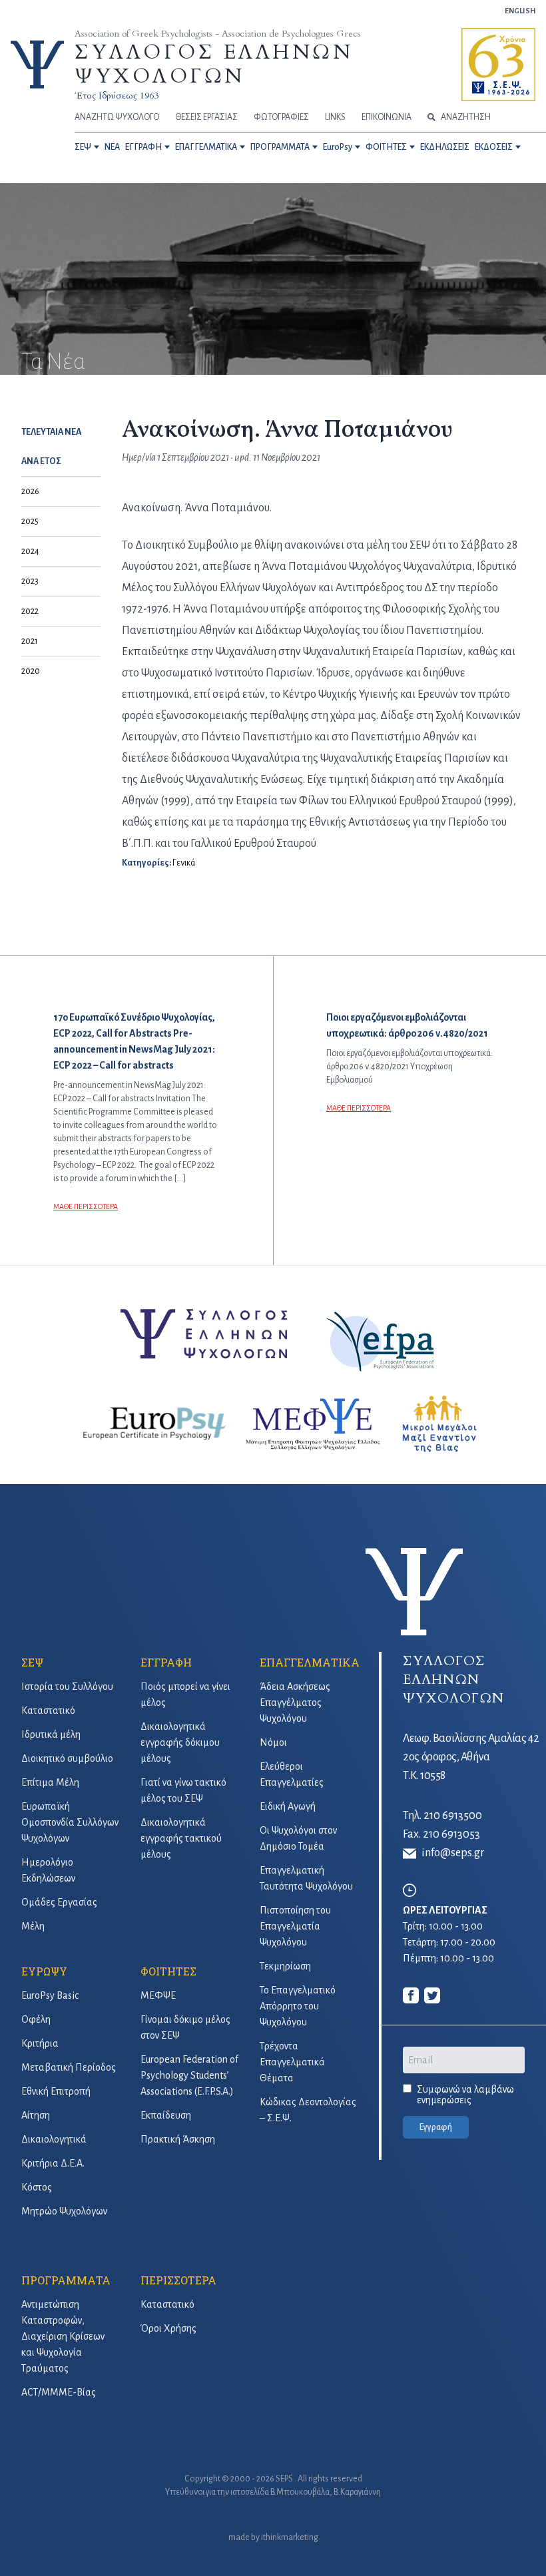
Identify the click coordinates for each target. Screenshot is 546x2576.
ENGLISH (520, 11)
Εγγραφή (436, 2127)
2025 (30, 521)
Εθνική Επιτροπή (56, 2091)
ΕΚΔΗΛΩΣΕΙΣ (445, 147)
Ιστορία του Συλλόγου (67, 1686)
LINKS (335, 117)
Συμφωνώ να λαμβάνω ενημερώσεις (465, 2095)
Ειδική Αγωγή (288, 1806)
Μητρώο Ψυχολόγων (64, 2211)
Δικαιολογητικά (54, 2139)
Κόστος (37, 2187)
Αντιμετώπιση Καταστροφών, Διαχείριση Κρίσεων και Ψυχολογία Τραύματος (63, 2336)
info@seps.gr (453, 1853)
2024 (30, 551)
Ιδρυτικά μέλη (51, 1734)
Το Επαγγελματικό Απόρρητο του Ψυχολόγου (298, 2006)
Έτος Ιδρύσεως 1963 (117, 96)
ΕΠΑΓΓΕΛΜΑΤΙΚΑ (206, 147)
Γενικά (184, 863)
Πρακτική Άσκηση (178, 2139)
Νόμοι (273, 1742)
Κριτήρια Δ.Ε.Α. (53, 2163)
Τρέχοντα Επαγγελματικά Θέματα (292, 2062)
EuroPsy (338, 147)
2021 (30, 641)
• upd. (239, 457)
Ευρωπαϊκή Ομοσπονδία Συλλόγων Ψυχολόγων (70, 1822)
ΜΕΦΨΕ (158, 1995)
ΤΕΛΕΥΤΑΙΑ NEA (51, 432)
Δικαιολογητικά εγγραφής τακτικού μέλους (181, 1838)
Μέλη (33, 1926)
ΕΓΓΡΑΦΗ (143, 147)
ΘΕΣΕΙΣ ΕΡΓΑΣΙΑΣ (206, 117)
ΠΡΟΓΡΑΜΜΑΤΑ (280, 147)
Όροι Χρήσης (168, 2328)
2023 (30, 581)
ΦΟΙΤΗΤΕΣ (386, 147)
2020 (31, 671)
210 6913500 (453, 1816)
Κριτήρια (40, 2043)
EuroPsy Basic (50, 1995)
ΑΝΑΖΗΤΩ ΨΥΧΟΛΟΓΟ (117, 117)
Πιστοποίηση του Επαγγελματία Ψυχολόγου (295, 1926)
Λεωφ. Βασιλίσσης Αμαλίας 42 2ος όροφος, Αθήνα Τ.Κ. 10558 (471, 1757)
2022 (30, 611)
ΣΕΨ (83, 147)
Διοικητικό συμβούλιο (67, 1758)
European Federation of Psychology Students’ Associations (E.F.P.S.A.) (189, 2075)
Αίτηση (36, 2115)
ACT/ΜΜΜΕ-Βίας (59, 2392)
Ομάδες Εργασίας (59, 1902)
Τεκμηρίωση (285, 1966)
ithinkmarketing (290, 2537)
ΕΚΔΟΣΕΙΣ (494, 147)
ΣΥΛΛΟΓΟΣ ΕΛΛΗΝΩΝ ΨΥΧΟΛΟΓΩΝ (214, 64)
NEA (112, 147)
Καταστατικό (48, 1710)
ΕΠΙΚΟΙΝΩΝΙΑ (387, 117)
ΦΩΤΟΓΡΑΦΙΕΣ (281, 117)
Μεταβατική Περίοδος (69, 2067)
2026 (30, 491)
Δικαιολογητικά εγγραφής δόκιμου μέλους (180, 1742)
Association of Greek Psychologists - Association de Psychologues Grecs (218, 34)
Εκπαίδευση (166, 2115)
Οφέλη (36, 2019)
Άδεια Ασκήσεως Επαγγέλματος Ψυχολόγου (295, 1702)
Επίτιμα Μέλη (50, 1782)
